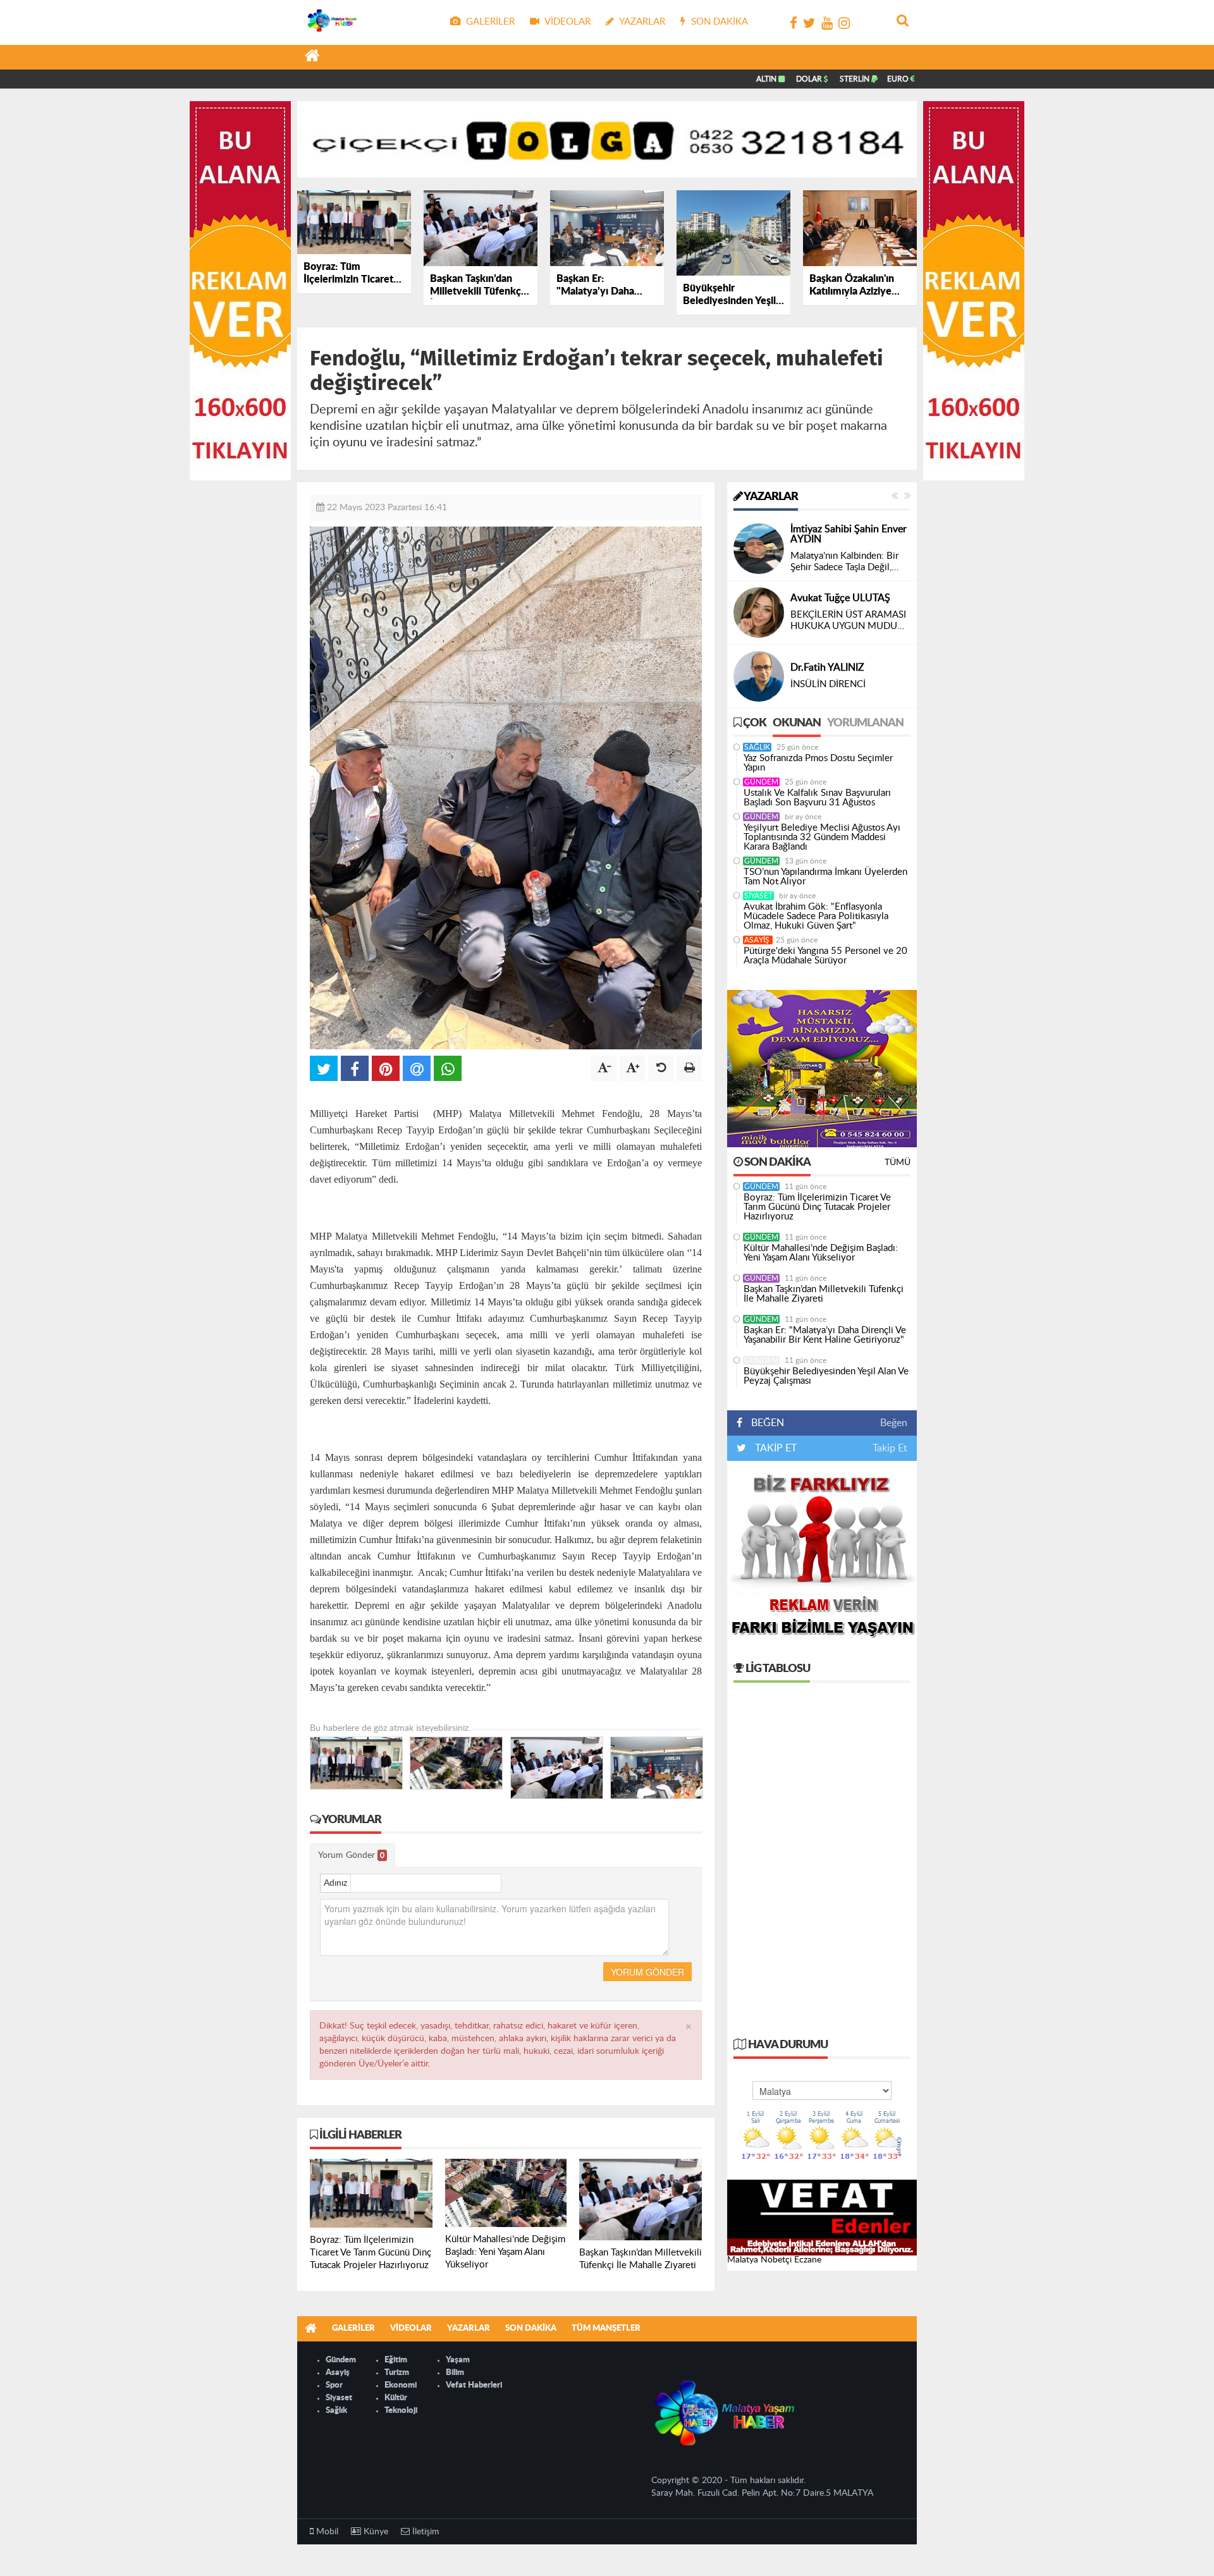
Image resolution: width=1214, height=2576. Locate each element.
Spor (334, 2385)
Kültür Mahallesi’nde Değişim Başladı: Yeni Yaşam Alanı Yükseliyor (821, 1253)
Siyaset (758, 896)
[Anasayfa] (312, 58)
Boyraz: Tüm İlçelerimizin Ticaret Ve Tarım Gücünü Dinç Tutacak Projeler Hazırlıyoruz (817, 1207)
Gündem (761, 782)
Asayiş (758, 940)
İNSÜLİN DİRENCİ (828, 684)
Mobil (326, 2532)
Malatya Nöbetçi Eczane (774, 2260)
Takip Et (890, 1448)
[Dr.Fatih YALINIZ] (759, 676)
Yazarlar (770, 497)
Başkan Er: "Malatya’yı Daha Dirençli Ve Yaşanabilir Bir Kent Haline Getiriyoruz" (825, 1335)
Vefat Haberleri (474, 2385)
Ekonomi (401, 2385)
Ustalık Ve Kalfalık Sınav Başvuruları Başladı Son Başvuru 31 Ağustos (817, 798)
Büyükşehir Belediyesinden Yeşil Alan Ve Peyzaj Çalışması (826, 1376)
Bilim (455, 2373)
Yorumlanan (865, 723)
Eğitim (396, 2360)
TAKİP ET (775, 1448)
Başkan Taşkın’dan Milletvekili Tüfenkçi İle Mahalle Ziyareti (824, 1294)
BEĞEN (768, 1423)
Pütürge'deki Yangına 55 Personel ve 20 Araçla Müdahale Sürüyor (825, 956)
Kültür (396, 2398)
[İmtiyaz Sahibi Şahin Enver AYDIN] (759, 549)
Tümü (898, 1163)
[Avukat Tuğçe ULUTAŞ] (759, 613)
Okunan (797, 723)
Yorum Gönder (351, 1855)
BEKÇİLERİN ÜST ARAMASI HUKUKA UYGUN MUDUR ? (848, 621)
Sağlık (757, 747)
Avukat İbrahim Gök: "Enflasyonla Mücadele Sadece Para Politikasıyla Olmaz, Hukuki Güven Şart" (816, 916)
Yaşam (458, 2360)
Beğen (894, 1423)
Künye (375, 2532)
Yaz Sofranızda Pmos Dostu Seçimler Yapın (818, 763)
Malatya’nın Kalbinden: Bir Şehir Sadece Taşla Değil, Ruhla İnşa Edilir (844, 562)
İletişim (425, 2532)
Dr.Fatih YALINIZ (827, 668)
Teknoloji (401, 2411)
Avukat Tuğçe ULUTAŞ (840, 598)
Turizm (397, 2373)
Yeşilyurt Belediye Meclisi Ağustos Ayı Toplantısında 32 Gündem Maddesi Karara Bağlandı (822, 837)
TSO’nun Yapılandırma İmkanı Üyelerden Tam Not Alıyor (825, 877)
